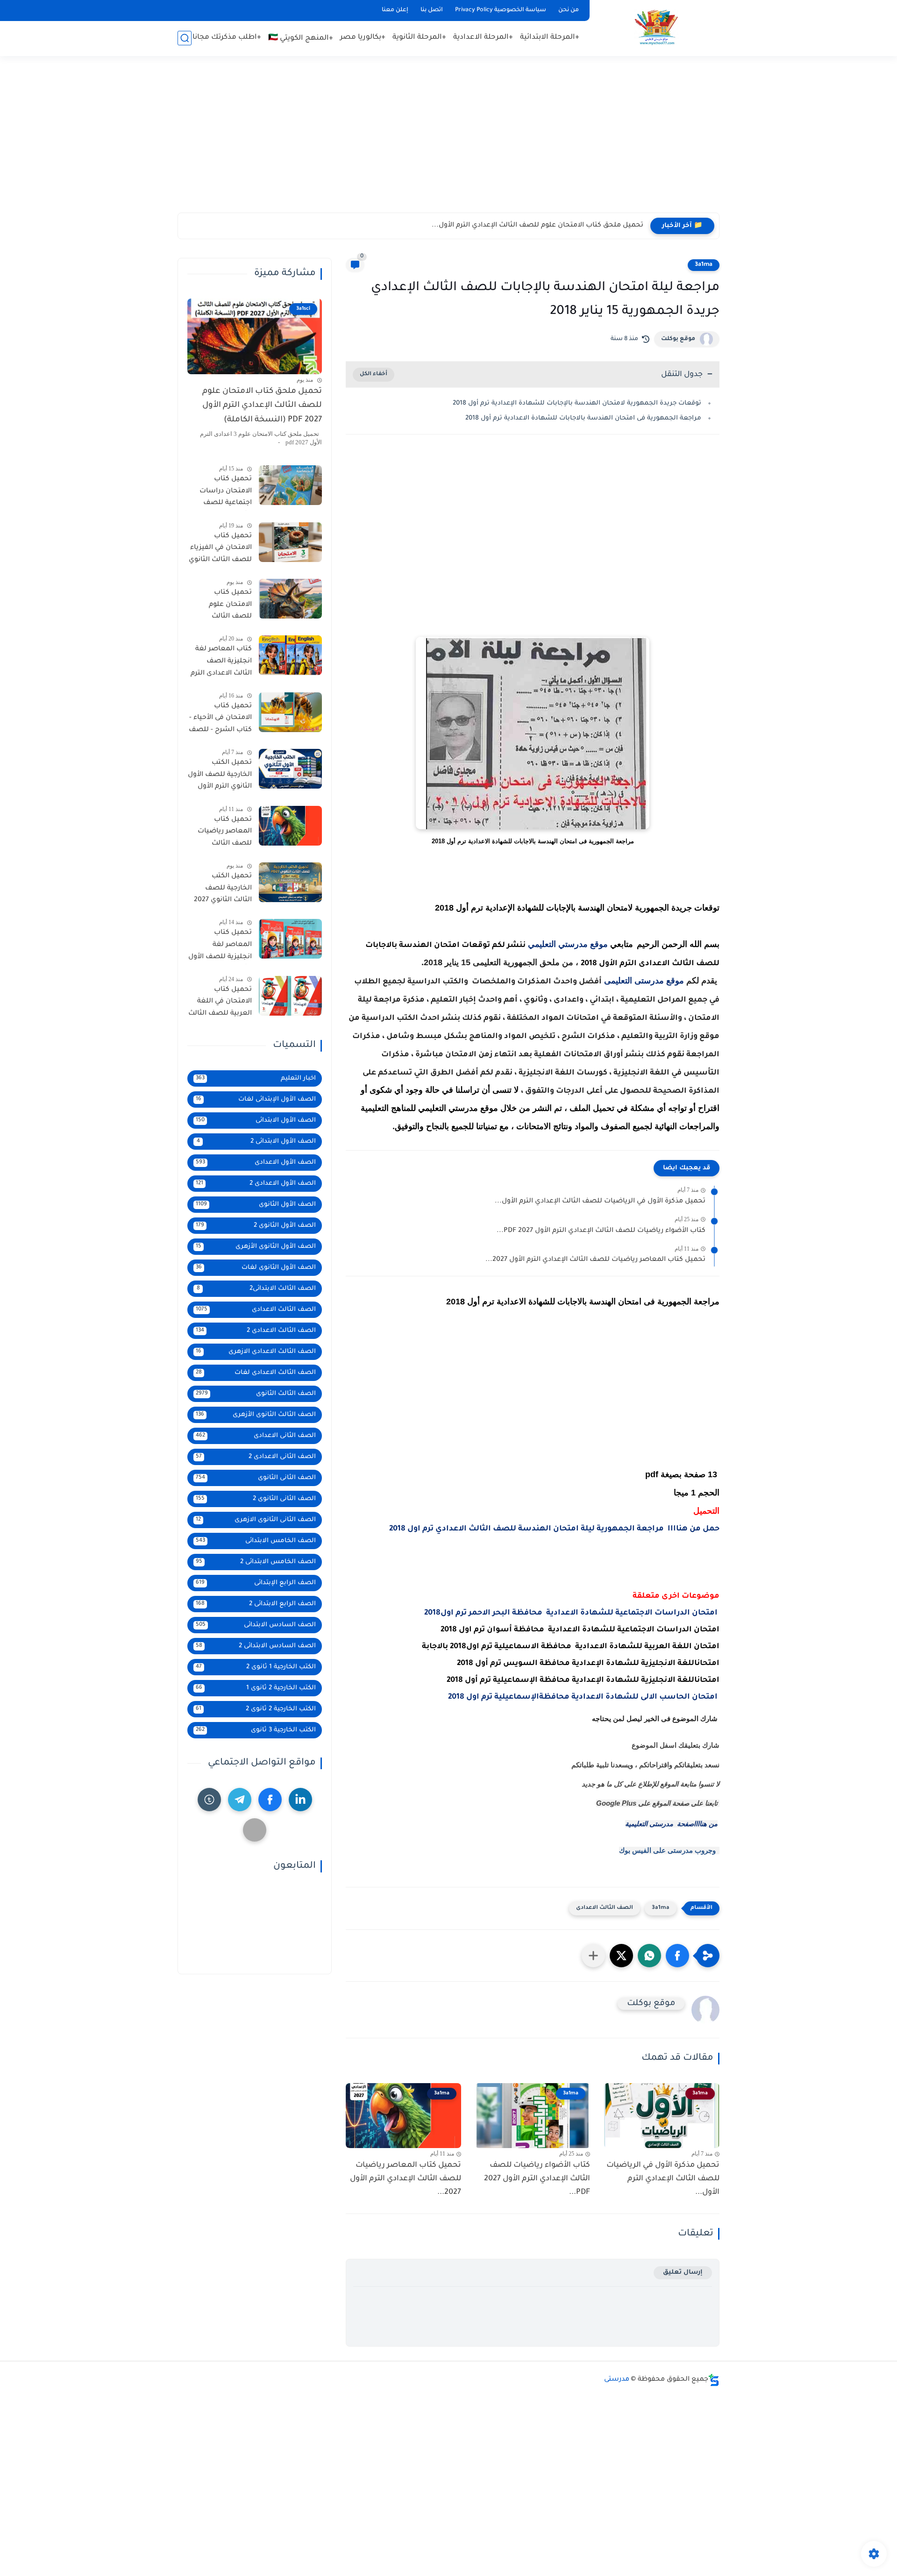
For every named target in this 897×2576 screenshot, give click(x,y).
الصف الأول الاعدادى (256, 1163)
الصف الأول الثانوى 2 (256, 1226)
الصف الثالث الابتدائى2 (256, 1289)
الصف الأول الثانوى (256, 1205)
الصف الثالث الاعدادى (605, 1908)
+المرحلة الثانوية (419, 38)
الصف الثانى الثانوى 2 (256, 1499)
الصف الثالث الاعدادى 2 (256, 1331)
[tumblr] (209, 1800)
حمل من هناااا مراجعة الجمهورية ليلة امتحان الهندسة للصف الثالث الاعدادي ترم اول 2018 (554, 1529)
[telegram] (240, 1800)
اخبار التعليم (256, 1078)
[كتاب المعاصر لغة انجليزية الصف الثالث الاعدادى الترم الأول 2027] (290, 655)
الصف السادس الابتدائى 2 (256, 1646)
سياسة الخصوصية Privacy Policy (501, 10)
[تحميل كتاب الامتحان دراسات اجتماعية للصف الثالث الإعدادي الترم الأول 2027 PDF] (290, 485)
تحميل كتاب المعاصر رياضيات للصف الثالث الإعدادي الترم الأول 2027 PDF (223, 833)
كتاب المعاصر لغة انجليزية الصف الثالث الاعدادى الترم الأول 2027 (221, 663)
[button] (677, 1956)
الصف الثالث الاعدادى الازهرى (256, 1352)
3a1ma (704, 265)
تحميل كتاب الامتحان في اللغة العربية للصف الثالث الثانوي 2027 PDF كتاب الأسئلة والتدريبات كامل (220, 1003)
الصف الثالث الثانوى (256, 1394)
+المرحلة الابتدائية (550, 38)
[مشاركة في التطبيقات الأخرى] (593, 1956)
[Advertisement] (448, 140)
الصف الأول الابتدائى (256, 1121)
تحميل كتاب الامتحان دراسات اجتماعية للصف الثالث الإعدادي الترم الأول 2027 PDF (221, 493)
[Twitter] (255, 1830)
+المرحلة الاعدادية (483, 38)
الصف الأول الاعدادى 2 (256, 1184)
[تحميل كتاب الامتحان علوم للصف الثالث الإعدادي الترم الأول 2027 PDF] (290, 599)
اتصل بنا (432, 10)
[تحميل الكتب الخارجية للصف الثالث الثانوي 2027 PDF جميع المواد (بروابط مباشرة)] (290, 882)
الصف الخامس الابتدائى (256, 1541)
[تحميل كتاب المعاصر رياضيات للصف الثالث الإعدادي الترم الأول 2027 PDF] (290, 826)
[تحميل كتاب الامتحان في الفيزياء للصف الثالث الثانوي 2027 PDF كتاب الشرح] (290, 542)
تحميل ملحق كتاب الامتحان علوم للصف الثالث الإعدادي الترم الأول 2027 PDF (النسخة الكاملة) (262, 406)
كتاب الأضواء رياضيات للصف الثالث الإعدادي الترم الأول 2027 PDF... (601, 1231)
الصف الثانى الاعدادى (256, 1436)
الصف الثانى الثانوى (256, 1478)
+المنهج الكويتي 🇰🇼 (301, 39)
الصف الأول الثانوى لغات (256, 1268)
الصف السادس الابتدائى (256, 1625)
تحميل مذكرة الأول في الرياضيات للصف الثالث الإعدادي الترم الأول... (600, 1202)
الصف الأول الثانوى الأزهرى (256, 1247)
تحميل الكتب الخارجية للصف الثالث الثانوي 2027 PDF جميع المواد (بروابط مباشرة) (223, 890)
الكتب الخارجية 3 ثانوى (256, 1730)
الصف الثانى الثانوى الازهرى (256, 1520)
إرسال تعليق (683, 2273)
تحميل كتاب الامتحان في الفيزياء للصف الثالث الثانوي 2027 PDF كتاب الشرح (220, 550)
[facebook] (270, 1800)
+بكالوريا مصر (363, 38)
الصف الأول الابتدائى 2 (256, 1142)
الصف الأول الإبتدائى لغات (256, 1099)
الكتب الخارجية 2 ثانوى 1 (256, 1688)
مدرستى (617, 2380)
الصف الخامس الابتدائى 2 (256, 1562)
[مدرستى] (656, 27)
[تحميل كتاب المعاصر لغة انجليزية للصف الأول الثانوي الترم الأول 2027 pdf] (290, 939)
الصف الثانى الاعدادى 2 (256, 1457)
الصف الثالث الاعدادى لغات (256, 1373)
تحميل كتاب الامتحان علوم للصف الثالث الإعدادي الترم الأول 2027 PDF (223, 606)
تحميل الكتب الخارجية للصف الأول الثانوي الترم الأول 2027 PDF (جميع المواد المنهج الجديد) (220, 776)
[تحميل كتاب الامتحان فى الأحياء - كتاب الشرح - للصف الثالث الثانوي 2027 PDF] (290, 712)
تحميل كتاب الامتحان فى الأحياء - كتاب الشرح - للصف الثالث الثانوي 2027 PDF (220, 720)
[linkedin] (300, 1800)
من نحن (569, 10)
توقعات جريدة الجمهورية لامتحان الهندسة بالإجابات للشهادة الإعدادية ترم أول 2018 (577, 403)
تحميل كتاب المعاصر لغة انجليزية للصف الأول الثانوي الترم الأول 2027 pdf (220, 946)
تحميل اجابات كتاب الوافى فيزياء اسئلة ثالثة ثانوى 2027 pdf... (548, 226)
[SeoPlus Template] (714, 2380)
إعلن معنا (395, 10)
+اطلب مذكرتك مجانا (227, 38)
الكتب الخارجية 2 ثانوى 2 (256, 1709)
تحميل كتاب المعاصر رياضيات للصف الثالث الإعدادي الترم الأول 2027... (595, 1260)
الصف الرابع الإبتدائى (256, 1583)
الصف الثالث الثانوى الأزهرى (256, 1415)
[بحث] (185, 38)
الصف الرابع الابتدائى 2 (256, 1604)
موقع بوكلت (678, 339)
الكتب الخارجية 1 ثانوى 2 (256, 1667)
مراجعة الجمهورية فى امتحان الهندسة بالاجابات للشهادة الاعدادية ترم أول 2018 (583, 418)
